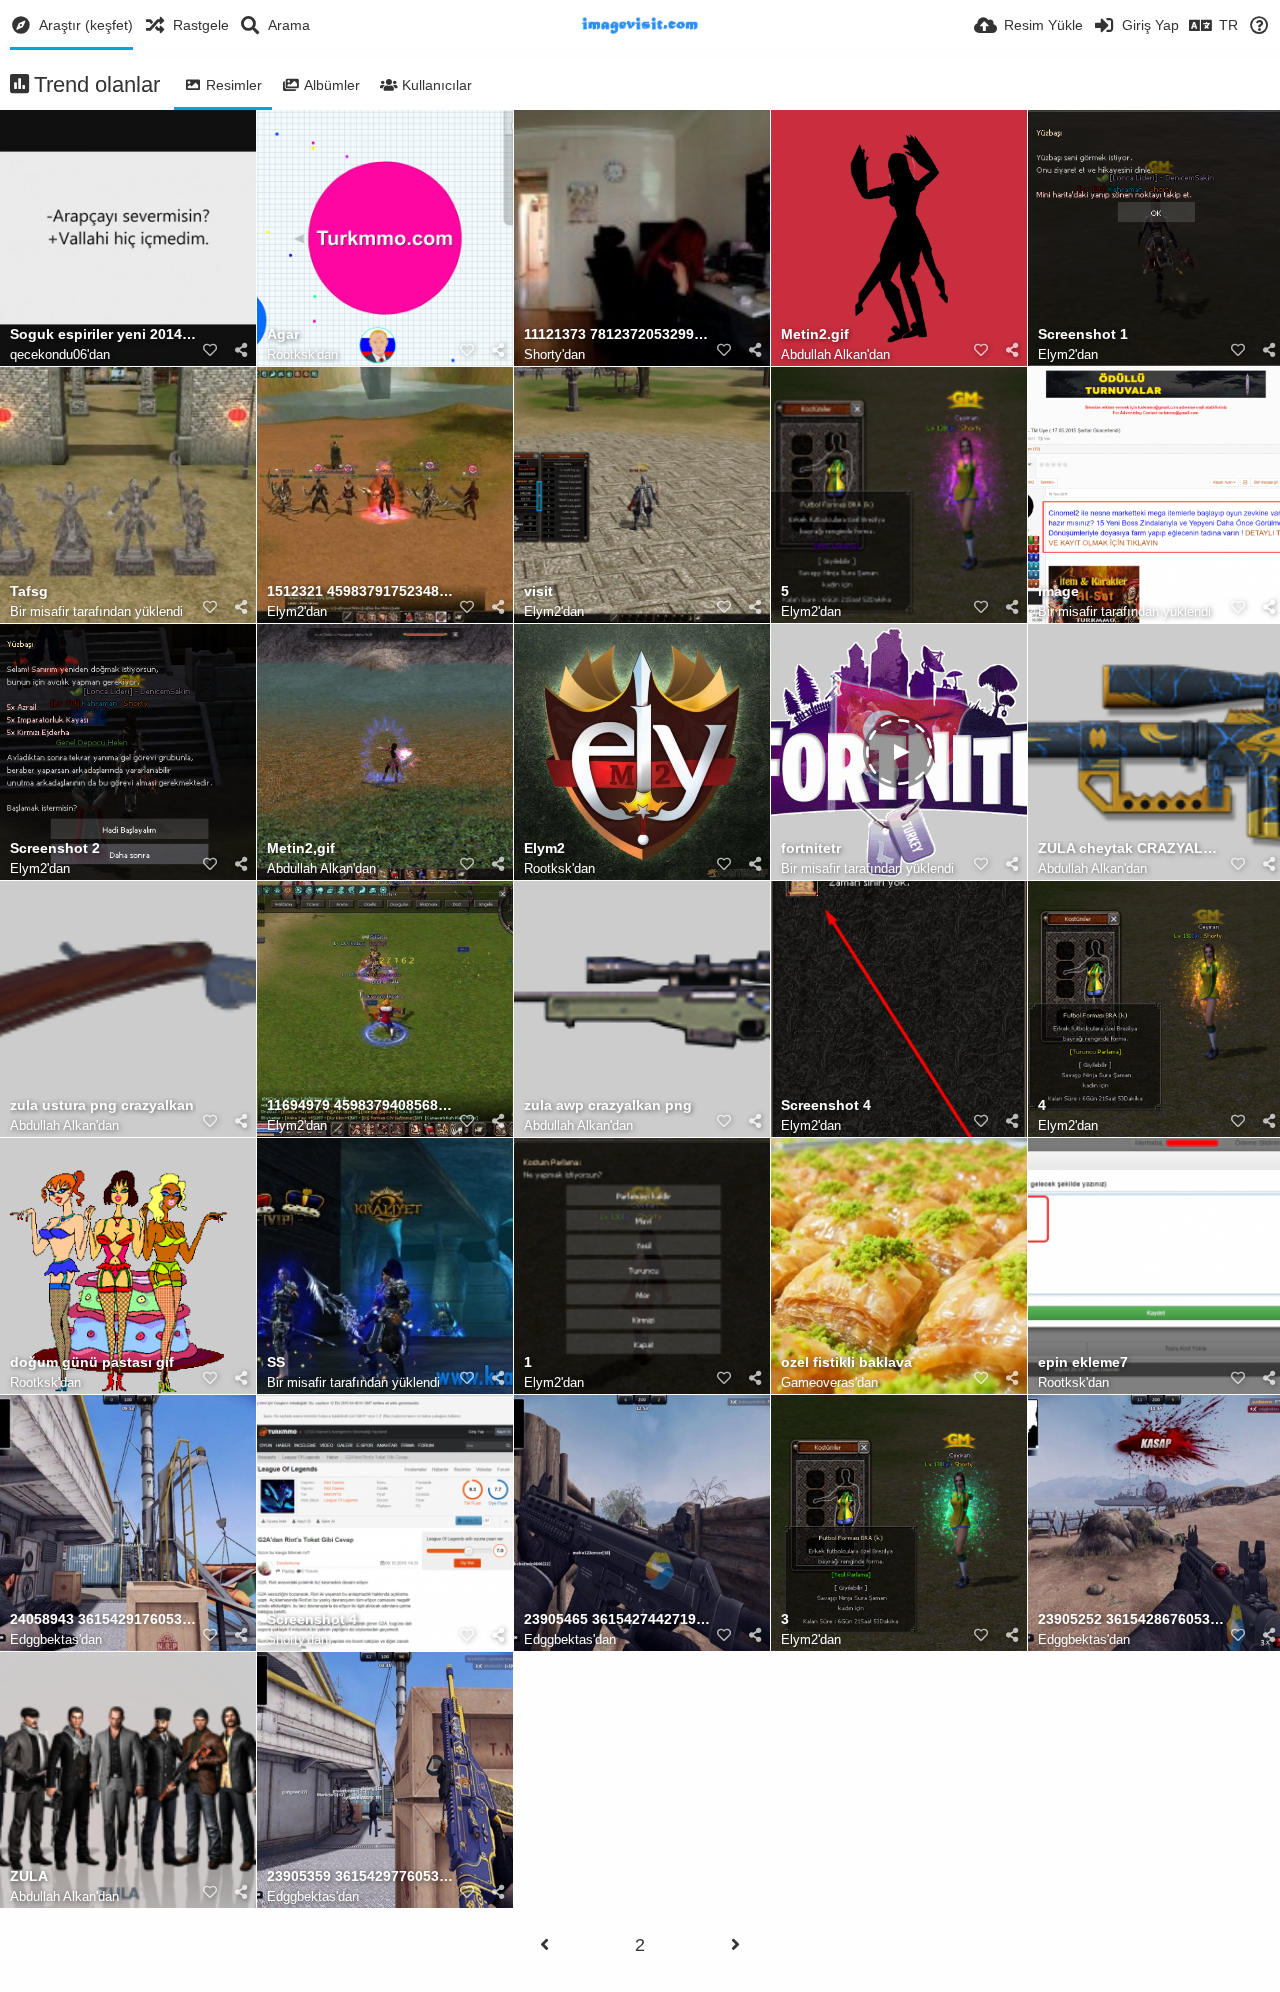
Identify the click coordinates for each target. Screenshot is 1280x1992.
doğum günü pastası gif (92, 1362)
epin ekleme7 (1083, 1362)
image (1058, 591)
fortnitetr (811, 848)
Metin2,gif (301, 848)
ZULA (29, 1876)
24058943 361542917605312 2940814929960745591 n (103, 1619)
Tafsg (29, 591)
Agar (283, 334)
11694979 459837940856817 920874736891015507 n (360, 1105)
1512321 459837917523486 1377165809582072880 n (360, 591)
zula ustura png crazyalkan (102, 1105)
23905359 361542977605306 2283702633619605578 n (360, 1876)
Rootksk (291, 354)
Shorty (543, 354)
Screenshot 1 (1083, 334)
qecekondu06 (48, 354)
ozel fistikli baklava (846, 1362)
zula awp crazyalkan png (608, 1105)
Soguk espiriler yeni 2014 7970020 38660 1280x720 (103, 334)
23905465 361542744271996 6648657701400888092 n (617, 1619)
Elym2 (1056, 354)
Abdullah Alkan (824, 354)
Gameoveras (818, 1382)
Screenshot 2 (55, 848)
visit (538, 591)
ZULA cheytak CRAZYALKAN (1131, 848)
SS (276, 1362)
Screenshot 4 (826, 1105)
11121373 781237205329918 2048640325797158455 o (617, 334)
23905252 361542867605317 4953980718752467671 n (1131, 1619)
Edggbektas (44, 1639)
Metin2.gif (815, 334)
